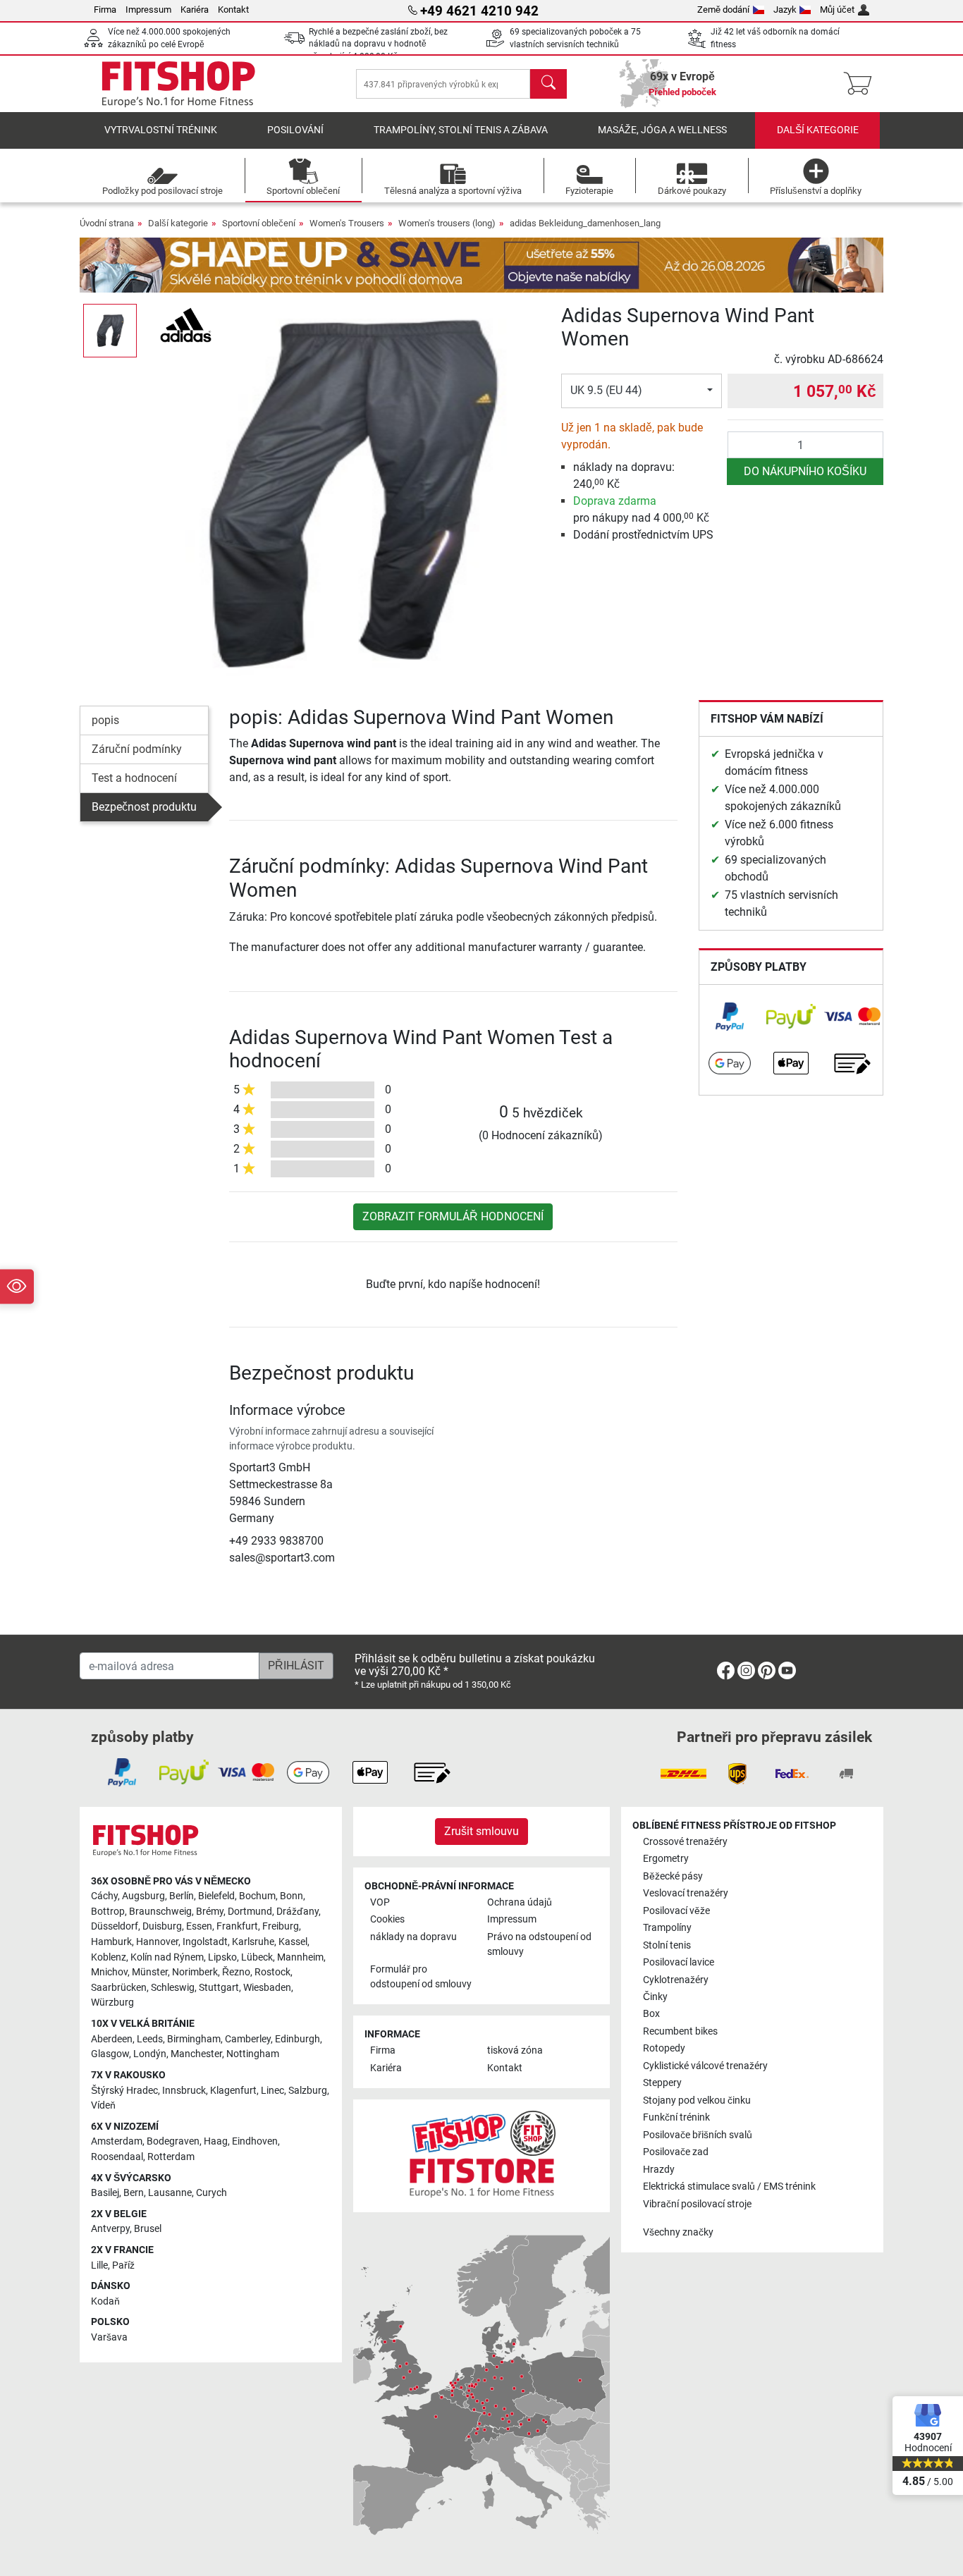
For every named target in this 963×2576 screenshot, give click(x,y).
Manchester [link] (196, 2054)
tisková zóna (515, 2050)
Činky (655, 1997)
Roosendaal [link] (117, 2157)
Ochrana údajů (520, 1902)
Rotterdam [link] (171, 2157)
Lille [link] (99, 2265)
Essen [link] (199, 1926)
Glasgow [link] (110, 2054)
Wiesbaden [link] (267, 1988)
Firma (105, 10)
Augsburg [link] (143, 1896)
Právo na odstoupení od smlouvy (539, 1945)
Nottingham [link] (253, 2054)
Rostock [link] (272, 1972)
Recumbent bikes (680, 2031)
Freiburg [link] (281, 1926)
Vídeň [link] (103, 2105)
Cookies (387, 1919)
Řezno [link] (236, 1972)
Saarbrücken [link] (119, 1988)
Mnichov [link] (109, 1972)
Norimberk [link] (195, 1972)
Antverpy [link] (110, 2229)
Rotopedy (664, 2048)
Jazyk (785, 10)
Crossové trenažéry (685, 1842)
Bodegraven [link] (173, 2141)
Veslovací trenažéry (686, 1893)
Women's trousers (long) (447, 223)
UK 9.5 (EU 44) (606, 390)
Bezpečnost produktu (144, 807)
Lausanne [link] (170, 2193)
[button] (110, 331)
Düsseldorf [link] (115, 1926)
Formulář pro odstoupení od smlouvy (421, 1977)
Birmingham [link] (194, 2039)
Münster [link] (150, 1972)
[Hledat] (548, 84)
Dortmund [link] (250, 1912)
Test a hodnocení (134, 778)
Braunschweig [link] (160, 1912)
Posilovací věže (676, 1911)
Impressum (148, 10)
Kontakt (233, 10)
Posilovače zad (676, 2152)
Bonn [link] (292, 1896)
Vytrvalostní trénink (161, 130)
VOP (380, 1902)
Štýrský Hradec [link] (124, 2091)
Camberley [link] (248, 2039)
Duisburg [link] (162, 1926)
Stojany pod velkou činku (697, 2100)
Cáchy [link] (104, 1896)
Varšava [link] (109, 2337)
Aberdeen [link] (112, 2039)
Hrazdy (659, 2170)
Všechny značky (678, 2232)
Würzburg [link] (112, 2002)
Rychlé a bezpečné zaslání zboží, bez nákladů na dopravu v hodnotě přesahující (378, 44)
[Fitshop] (178, 83)
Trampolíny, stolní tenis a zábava (461, 130)
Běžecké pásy (673, 1876)
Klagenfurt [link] (233, 2091)
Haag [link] (216, 2141)
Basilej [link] (105, 2193)
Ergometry (666, 1859)
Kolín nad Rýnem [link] (167, 1957)
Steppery (662, 2083)
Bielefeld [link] (216, 1896)
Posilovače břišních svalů (698, 2135)
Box (651, 2014)
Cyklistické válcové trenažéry (705, 2066)
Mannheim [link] (300, 1957)
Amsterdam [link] (117, 2141)
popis (105, 720)
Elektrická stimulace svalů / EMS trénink (729, 2186)
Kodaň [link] (105, 2301)
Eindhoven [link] (255, 2141)
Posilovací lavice (679, 1962)
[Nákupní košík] (862, 84)
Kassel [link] (293, 1942)
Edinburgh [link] (298, 2039)
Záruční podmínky (137, 749)
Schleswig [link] (173, 1988)
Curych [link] (211, 2193)
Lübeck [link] (257, 1957)
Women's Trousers (347, 223)
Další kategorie (818, 130)
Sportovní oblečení (259, 223)
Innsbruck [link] (184, 2091)
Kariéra (195, 10)
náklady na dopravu (413, 1937)
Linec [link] (272, 2091)
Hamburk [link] (111, 1942)
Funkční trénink (676, 2117)
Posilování (295, 130)
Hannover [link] (157, 1942)
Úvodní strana (107, 223)
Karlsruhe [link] (253, 1942)
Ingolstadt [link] (205, 1942)
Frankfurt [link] (237, 1926)
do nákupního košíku (805, 471)
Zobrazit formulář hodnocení (453, 1216)
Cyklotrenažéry (676, 1980)
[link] (730, 1017)
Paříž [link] (123, 2265)
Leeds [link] (150, 2039)
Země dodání (723, 10)
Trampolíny (667, 1928)
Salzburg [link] (308, 2091)
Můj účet (837, 10)
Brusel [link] (148, 2229)
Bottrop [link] (108, 1912)
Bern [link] (134, 2193)
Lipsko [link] (222, 1957)
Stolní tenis (667, 1945)
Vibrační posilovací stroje (697, 2204)
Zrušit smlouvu (481, 1831)
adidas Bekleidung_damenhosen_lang (585, 223)
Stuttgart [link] (219, 1988)
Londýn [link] (150, 2054)
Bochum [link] (257, 1896)
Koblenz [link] (109, 1957)
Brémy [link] (210, 1912)
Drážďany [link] (298, 1912)
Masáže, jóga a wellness (662, 130)
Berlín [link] (182, 1896)
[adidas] (186, 324)
